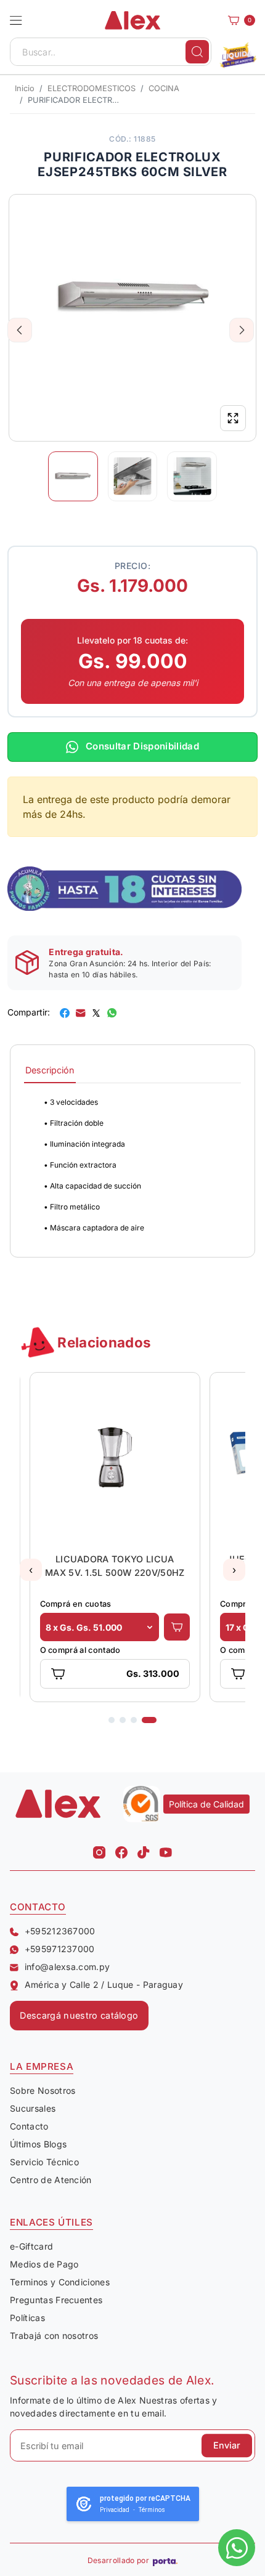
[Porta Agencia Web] (165, 2561)
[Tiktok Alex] (144, 1849)
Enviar (227, 2446)
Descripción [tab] (50, 1070)
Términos (152, 2510)
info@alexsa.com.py (67, 1967)
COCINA (164, 88)
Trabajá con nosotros (54, 2336)
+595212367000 (60, 1931)
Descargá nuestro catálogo (79, 2015)
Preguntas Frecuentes (56, 2300)
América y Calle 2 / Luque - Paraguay (104, 1984)
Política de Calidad (206, 1804)
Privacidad (115, 2510)
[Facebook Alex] (121, 1849)
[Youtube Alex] (166, 1849)
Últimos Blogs (38, 2144)
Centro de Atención (51, 2180)
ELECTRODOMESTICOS (92, 88)
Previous (20, 330)
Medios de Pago (44, 2264)
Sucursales (33, 2108)
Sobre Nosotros (43, 2090)
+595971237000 (60, 1949)
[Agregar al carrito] (177, 1627)
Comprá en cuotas (76, 1604)
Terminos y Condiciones (60, 2282)
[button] (16, 20)
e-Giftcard (31, 2246)
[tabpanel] (132, 1165)
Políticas (27, 2318)
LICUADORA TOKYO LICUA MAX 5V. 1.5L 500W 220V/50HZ (115, 1566)
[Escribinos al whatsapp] (237, 2548)
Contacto (29, 2126)
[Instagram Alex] (99, 1849)
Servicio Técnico (44, 2162)
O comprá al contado (80, 1650)
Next (242, 330)
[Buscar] (197, 52)
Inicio (25, 88)
